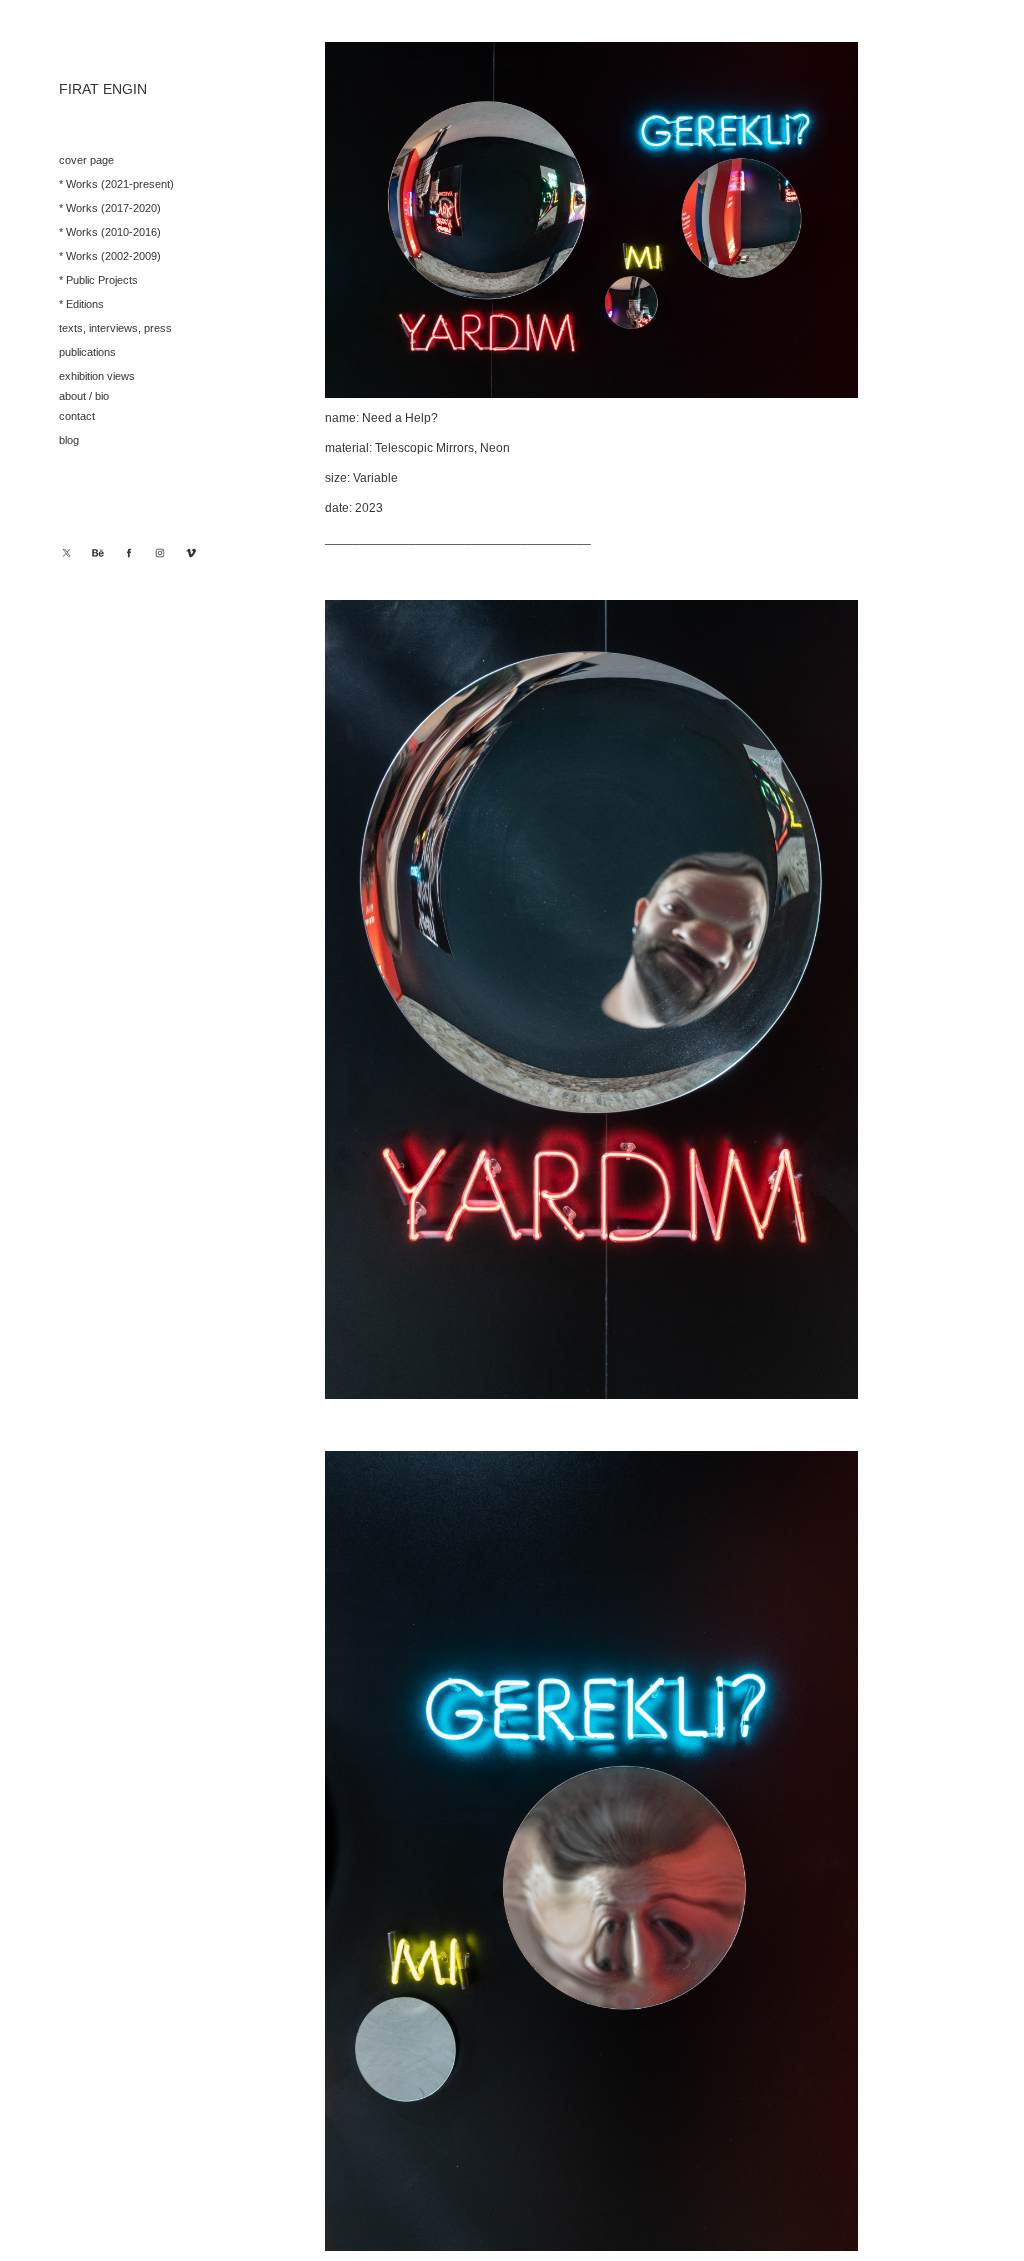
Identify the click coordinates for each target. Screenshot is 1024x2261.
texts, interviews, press (115, 328)
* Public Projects (98, 280)
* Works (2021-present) (116, 184)
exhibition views (97, 376)
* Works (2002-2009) (110, 256)
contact (77, 416)
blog (69, 440)
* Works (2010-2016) (110, 232)
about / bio (84, 396)
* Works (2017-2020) (110, 208)
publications (87, 352)
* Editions (81, 304)
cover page (86, 160)
